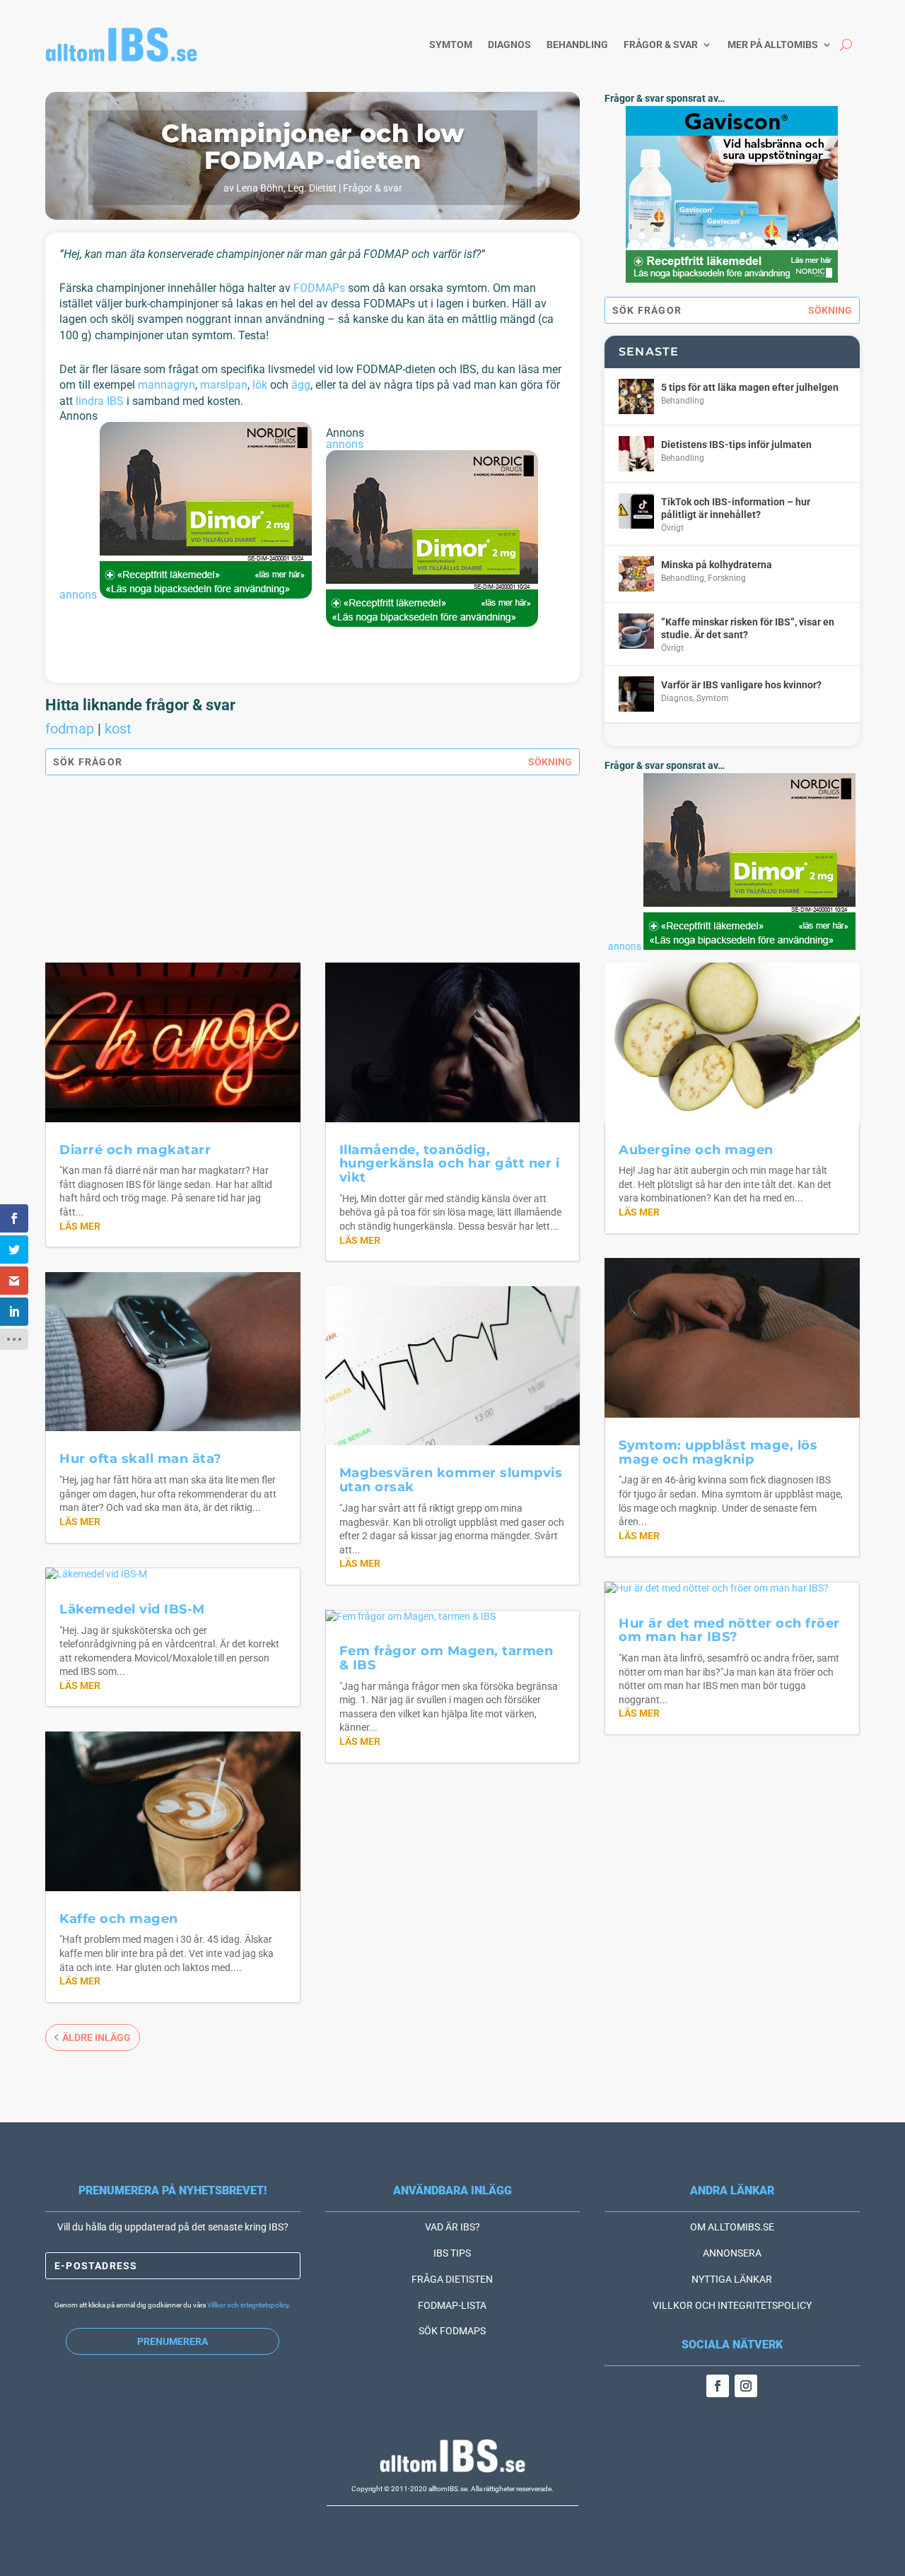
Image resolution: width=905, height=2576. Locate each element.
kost (118, 729)
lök (260, 385)
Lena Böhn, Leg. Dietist (286, 188)
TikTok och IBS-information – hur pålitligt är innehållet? (736, 508)
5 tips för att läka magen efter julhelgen (750, 387)
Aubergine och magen (696, 1150)
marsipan (224, 385)
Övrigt (672, 528)
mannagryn (167, 385)
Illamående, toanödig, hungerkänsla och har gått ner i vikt (450, 1164)
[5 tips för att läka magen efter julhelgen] (636, 396)
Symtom (451, 45)
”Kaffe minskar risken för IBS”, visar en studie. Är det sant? (748, 628)
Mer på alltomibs (773, 45)
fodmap (70, 729)
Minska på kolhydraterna (717, 565)
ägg (301, 385)
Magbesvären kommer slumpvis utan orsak (451, 1480)
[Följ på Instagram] (746, 2386)
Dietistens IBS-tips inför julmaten (736, 445)
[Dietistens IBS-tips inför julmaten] (636, 454)
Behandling (577, 45)
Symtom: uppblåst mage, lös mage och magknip (718, 1452)
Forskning (727, 578)
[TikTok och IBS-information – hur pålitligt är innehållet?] (636, 511)
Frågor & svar (661, 45)
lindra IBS (100, 401)
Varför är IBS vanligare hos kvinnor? (741, 685)
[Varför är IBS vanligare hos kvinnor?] (636, 694)
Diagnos (509, 45)
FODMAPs (319, 288)
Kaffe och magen (119, 1919)
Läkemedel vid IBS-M (132, 1609)
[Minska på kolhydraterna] (636, 574)
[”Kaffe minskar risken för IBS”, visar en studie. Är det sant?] (636, 631)
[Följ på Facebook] (718, 2386)
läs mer (80, 1226)
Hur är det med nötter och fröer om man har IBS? (729, 1630)
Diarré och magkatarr (135, 1150)
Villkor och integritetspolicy (248, 2305)
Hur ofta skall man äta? (141, 1459)
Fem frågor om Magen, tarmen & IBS (446, 1658)
